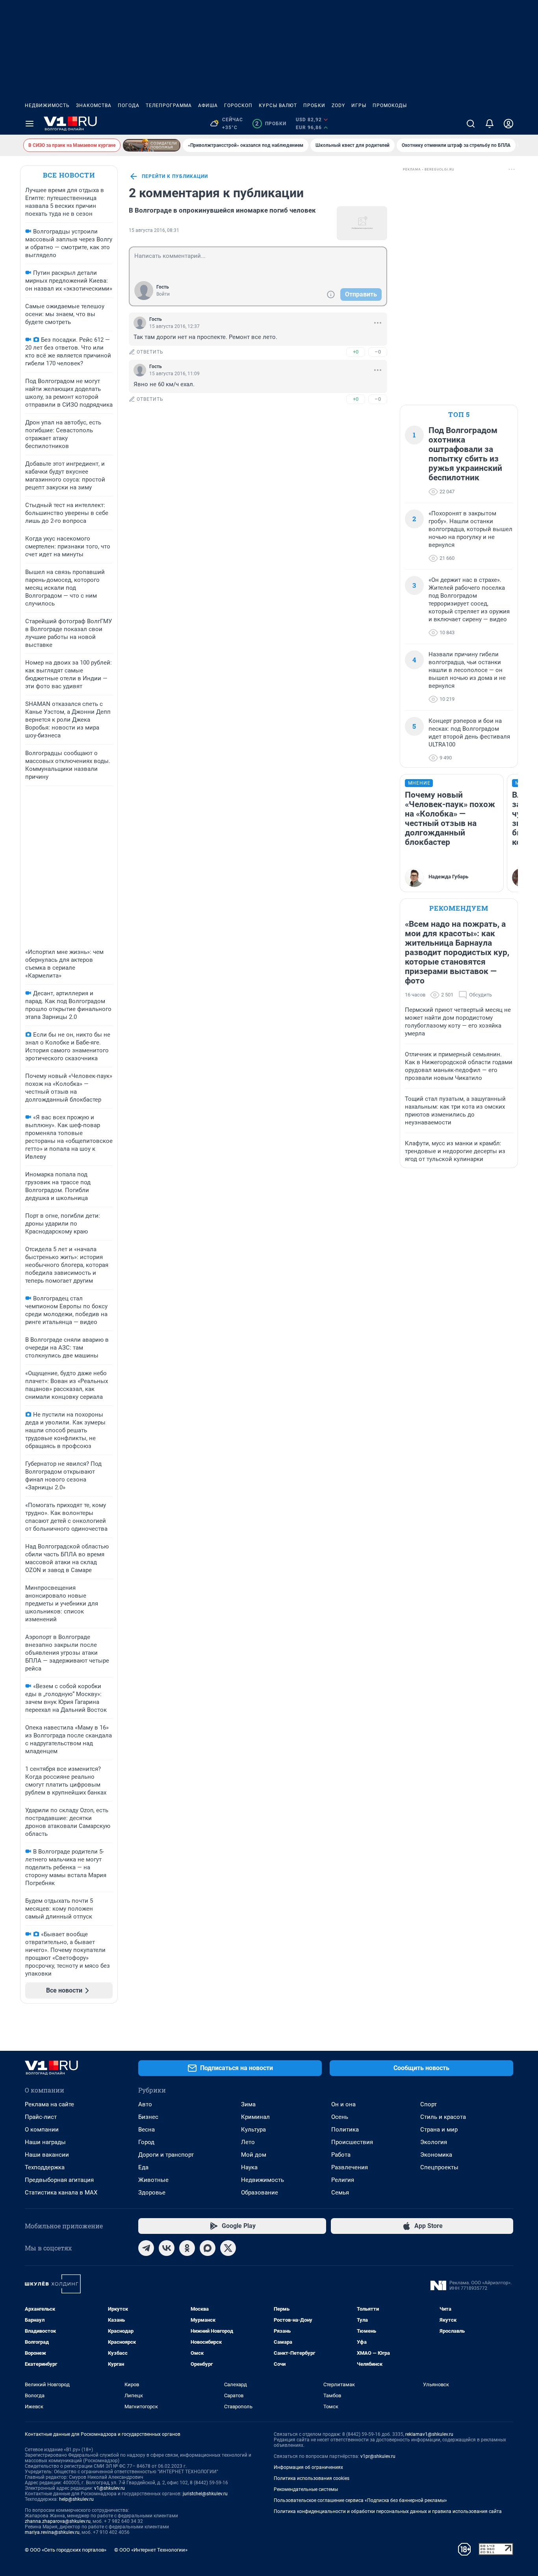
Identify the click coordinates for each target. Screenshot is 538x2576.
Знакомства (94, 106)
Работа (341, 2155)
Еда (143, 2167)
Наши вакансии (47, 2155)
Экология (434, 2142)
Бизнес (148, 2117)
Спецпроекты (439, 2167)
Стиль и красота (443, 2117)
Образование (260, 2193)
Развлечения (350, 2167)
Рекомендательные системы (306, 2489)
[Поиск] (471, 124)
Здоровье (152, 2193)
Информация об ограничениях (308, 2467)
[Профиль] (508, 124)
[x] (228, 2248)
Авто (145, 2104)
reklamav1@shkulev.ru (429, 2434)
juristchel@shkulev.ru (205, 2494)
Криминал (255, 2117)
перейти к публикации (175, 176)
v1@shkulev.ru (109, 2488)
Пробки (314, 106)
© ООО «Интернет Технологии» (151, 2550)
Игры (359, 106)
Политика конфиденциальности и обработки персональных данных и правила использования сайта (388, 2511)
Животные (153, 2180)
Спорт (429, 2104)
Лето (248, 2142)
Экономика (436, 2155)
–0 (378, 352)
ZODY (338, 106)
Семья (340, 2193)
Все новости (69, 175)
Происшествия (352, 2142)
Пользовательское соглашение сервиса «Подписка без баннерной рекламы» (360, 2500)
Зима (248, 2104)
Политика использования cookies (312, 2478)
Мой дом (254, 2155)
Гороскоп (238, 106)
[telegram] (146, 2248)
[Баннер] (152, 145)
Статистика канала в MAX (61, 2193)
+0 (356, 352)
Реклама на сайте (49, 2104)
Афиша (208, 106)
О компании (42, 2130)
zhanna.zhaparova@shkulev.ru (58, 2521)
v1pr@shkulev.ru (378, 2456)
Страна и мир (439, 2130)
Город (146, 2142)
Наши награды (45, 2142)
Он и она (343, 2104)
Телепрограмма (169, 106)
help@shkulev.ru (76, 2499)
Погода (129, 106)
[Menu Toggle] (30, 124)
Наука (249, 2167)
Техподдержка (45, 2167)
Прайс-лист (41, 2117)
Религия (343, 2180)
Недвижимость (47, 106)
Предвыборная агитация (59, 2180)
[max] (208, 2248)
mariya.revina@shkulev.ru (52, 2532)
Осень (340, 2117)
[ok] (187, 2248)
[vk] (167, 2248)
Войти (163, 294)
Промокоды (390, 106)
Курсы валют (278, 106)
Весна (147, 2130)
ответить (150, 352)
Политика (345, 2130)
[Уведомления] (490, 124)
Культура (253, 2130)
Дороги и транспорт (166, 2155)
